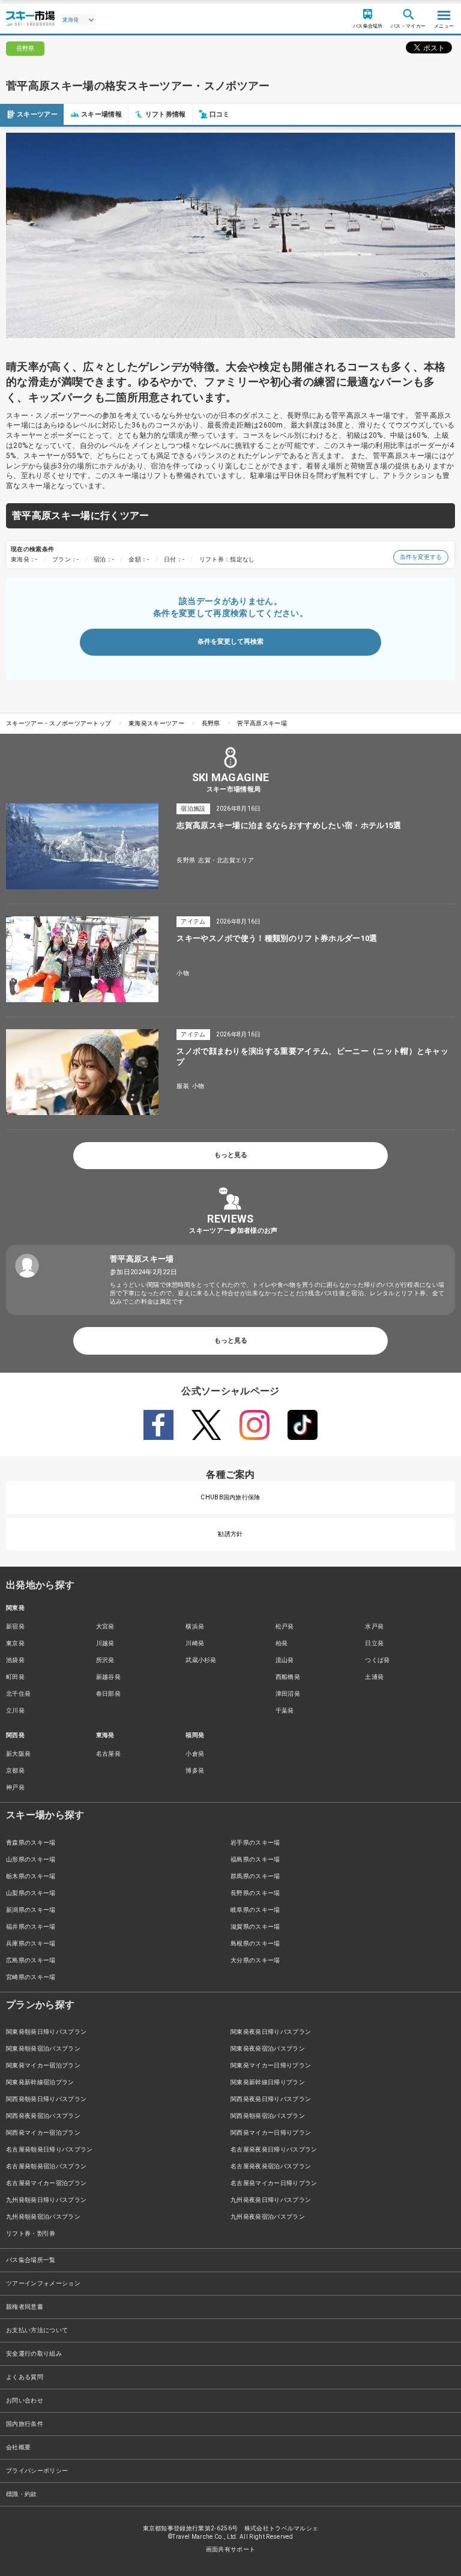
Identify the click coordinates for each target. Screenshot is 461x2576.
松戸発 (285, 1626)
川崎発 (195, 1643)
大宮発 (105, 1626)
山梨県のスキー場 (31, 1893)
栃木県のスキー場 (31, 1876)
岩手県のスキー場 (255, 1843)
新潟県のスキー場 (31, 1910)
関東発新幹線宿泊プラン (40, 2082)
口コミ (220, 114)
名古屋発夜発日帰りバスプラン (274, 2149)
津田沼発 (288, 1694)
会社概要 (18, 2447)
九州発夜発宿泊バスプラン (268, 2217)
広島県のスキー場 (31, 1960)
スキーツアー (37, 114)
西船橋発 (288, 1677)
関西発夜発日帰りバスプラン (271, 2099)
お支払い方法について (37, 2330)
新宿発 (15, 1626)
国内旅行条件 (25, 2424)
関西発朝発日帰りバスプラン (46, 2099)
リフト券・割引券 (31, 2233)
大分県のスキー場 (255, 1960)
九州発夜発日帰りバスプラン (271, 2200)
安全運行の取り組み (34, 2354)
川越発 (105, 1643)
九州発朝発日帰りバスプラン (46, 2200)
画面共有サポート (231, 2549)
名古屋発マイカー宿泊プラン (46, 2183)
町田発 (15, 1677)
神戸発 (15, 1787)
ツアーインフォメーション (43, 2283)
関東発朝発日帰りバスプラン (46, 2032)
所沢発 (105, 1660)
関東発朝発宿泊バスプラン (43, 2048)
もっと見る (231, 1155)
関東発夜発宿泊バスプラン (268, 2048)
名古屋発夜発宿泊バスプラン (271, 2166)
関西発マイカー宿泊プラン (43, 2133)
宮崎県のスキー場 (31, 1977)
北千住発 (18, 1694)
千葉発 (285, 1710)
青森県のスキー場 (31, 1843)
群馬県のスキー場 (255, 1876)
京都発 (15, 1770)
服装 (183, 1086)
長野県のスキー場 (255, 1893)
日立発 (374, 1643)
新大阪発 (18, 1754)
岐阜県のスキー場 (255, 1910)
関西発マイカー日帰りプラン (271, 2133)
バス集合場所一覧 (31, 2260)
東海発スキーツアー (156, 723)
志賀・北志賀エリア (226, 860)
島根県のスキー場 (255, 1943)
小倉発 (195, 1754)
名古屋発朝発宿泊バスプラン (46, 2166)
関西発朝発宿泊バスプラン (268, 2116)
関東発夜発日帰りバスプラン (271, 2032)
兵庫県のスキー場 (31, 1943)
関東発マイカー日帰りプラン (271, 2065)
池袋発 (15, 1660)
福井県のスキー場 (31, 1927)
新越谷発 (108, 1677)
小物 (183, 973)
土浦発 (374, 1677)
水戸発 (374, 1626)
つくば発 (377, 1660)
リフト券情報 (166, 114)
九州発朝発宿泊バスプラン (43, 2217)
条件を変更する (421, 557)
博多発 (195, 1770)
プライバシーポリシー (37, 2471)
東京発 (15, 1643)
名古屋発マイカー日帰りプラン (274, 2183)
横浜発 (195, 1626)
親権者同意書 (25, 2307)
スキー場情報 (101, 114)
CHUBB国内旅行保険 (230, 1497)
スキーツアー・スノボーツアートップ (59, 723)
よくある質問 (25, 2377)
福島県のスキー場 (255, 1859)
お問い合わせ (25, 2400)
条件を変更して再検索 (230, 642)
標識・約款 (22, 2494)
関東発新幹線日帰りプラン (268, 2082)
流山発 (285, 1660)
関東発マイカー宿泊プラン (43, 2065)
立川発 (15, 1710)
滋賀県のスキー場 (255, 1927)
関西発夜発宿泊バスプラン (43, 2116)
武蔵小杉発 (201, 1660)
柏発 (282, 1643)
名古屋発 (108, 1754)
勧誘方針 (230, 1534)
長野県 (211, 723)
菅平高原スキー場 (262, 723)
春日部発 (108, 1694)
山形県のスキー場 (31, 1859)
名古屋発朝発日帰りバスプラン (49, 2149)
